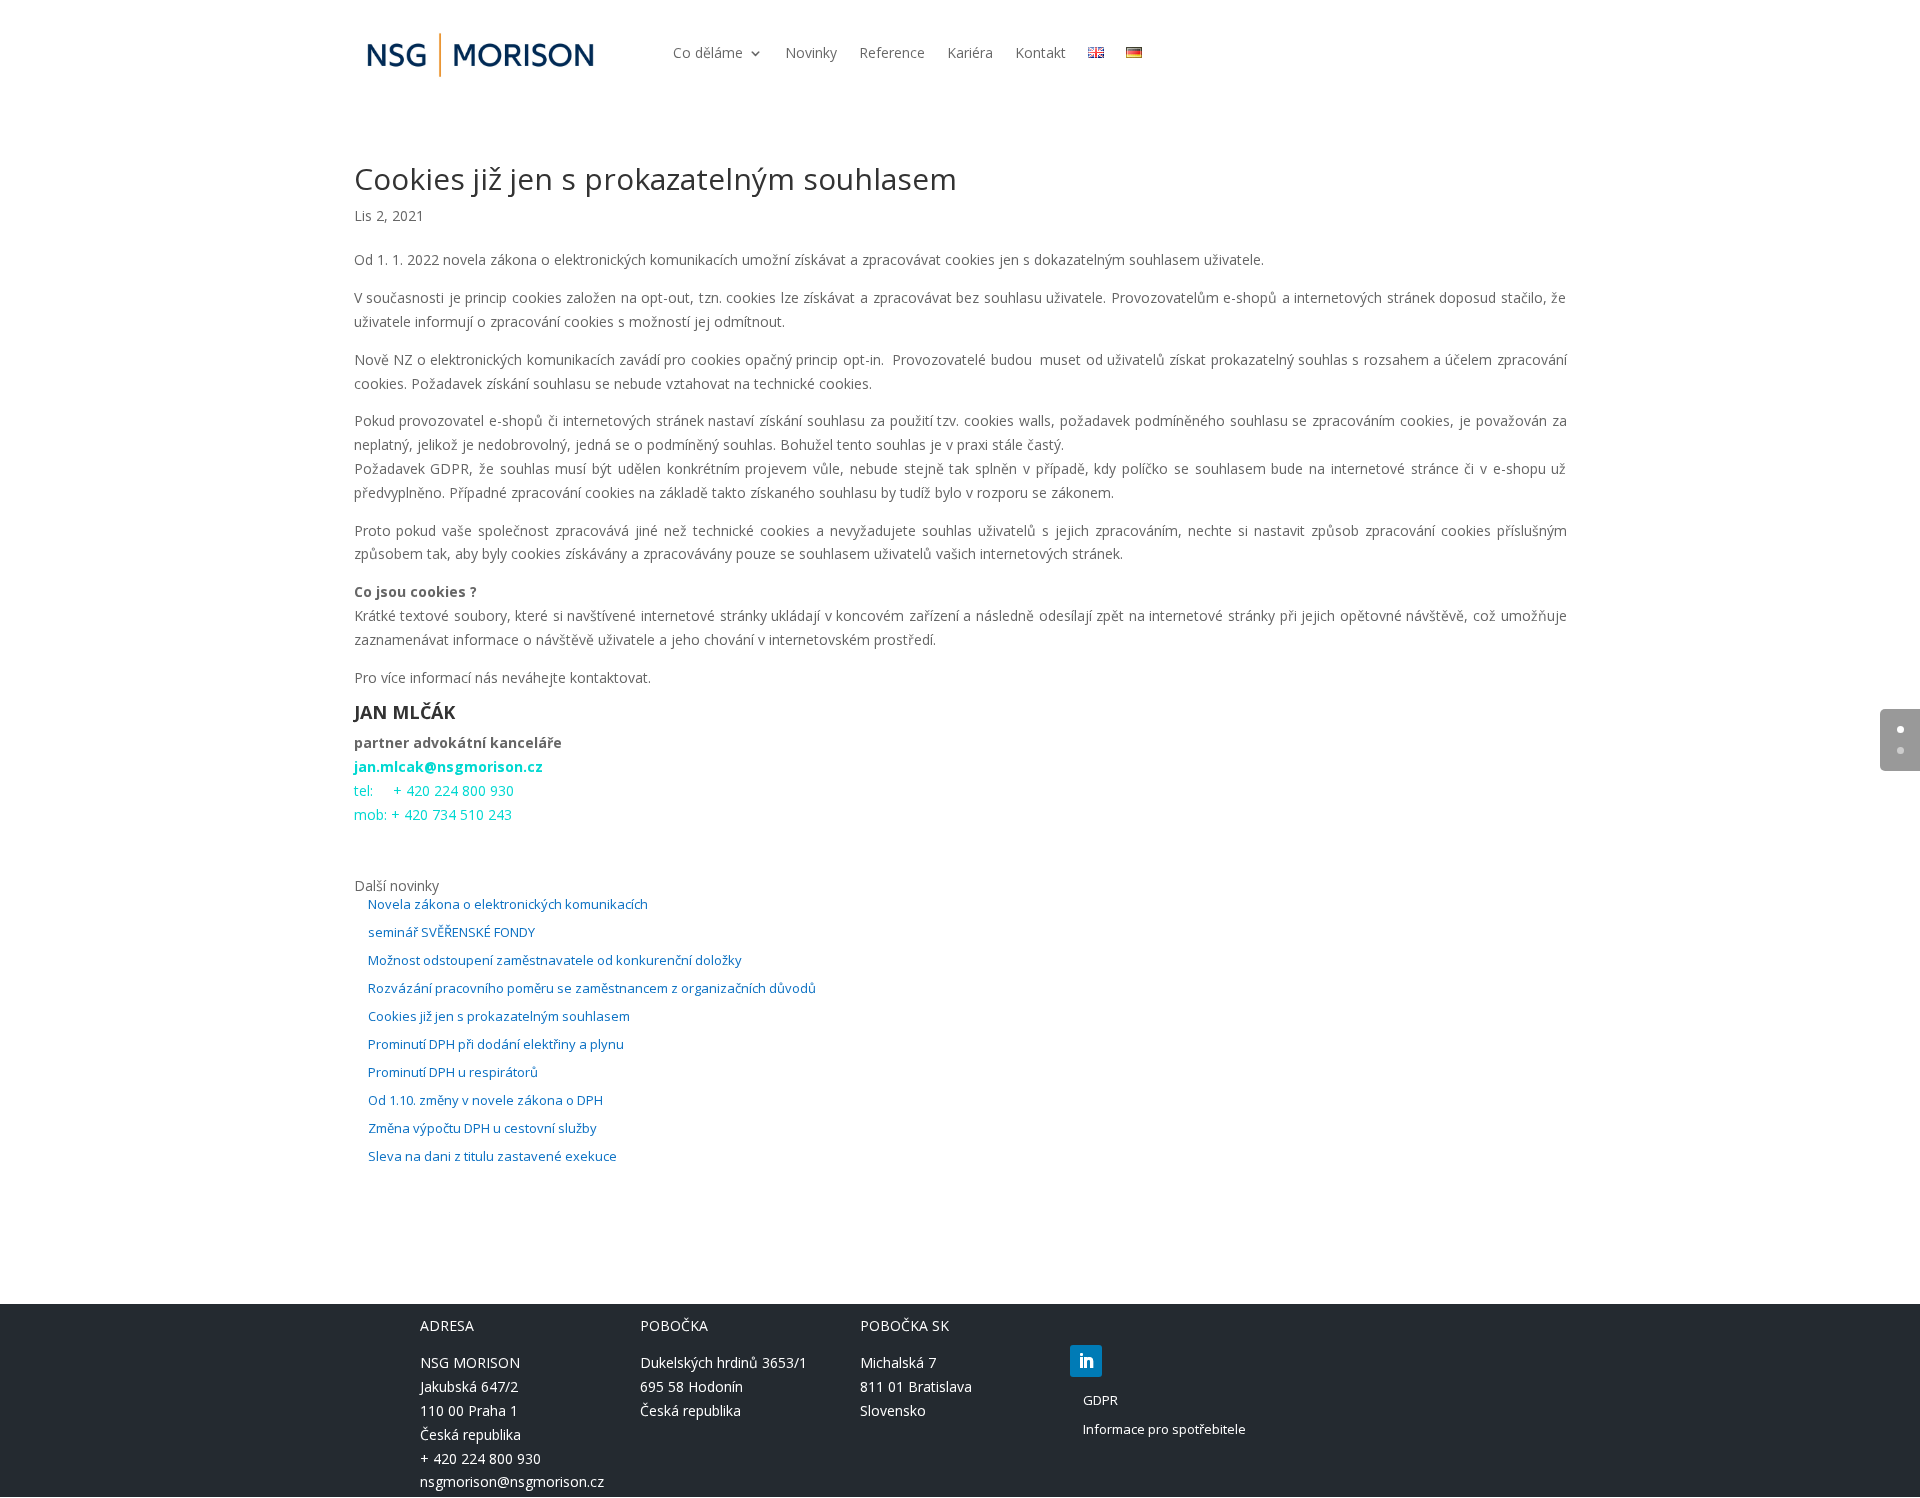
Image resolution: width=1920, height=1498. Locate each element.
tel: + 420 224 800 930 (434, 790)
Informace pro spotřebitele (1164, 1429)
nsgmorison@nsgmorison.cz (512, 1481)
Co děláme (708, 54)
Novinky (811, 54)
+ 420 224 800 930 (480, 1458)
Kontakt (1040, 54)
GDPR (1100, 1400)
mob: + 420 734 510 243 (433, 814)
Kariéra (970, 54)
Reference (892, 54)
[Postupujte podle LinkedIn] (1086, 1361)
